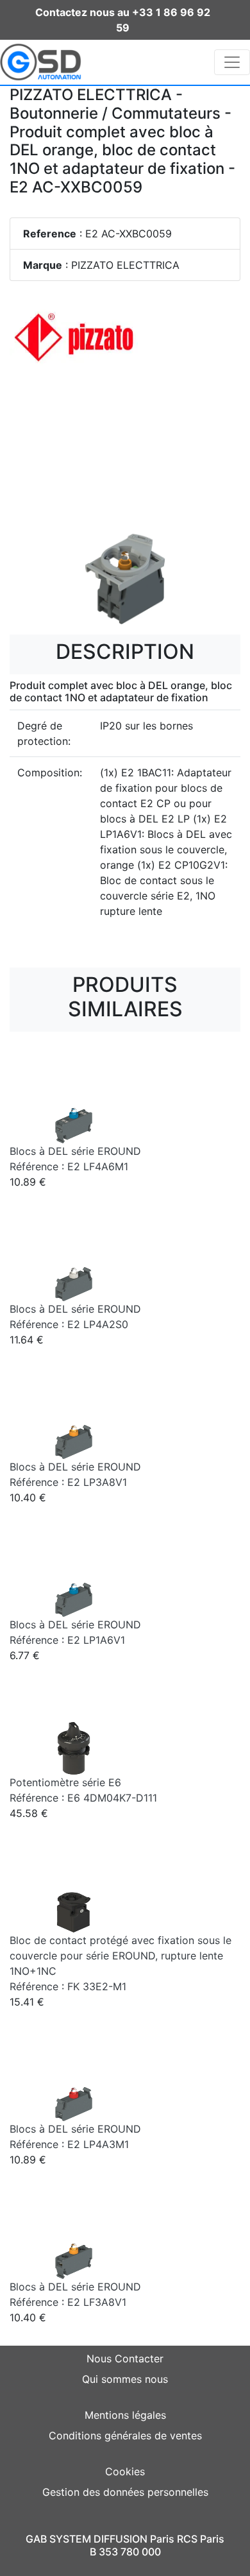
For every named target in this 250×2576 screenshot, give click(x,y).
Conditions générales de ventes (125, 2435)
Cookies (125, 2471)
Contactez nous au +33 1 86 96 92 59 (123, 20)
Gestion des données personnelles (125, 2492)
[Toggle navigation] (232, 62)
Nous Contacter (125, 2358)
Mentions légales (125, 2415)
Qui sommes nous (125, 2379)
